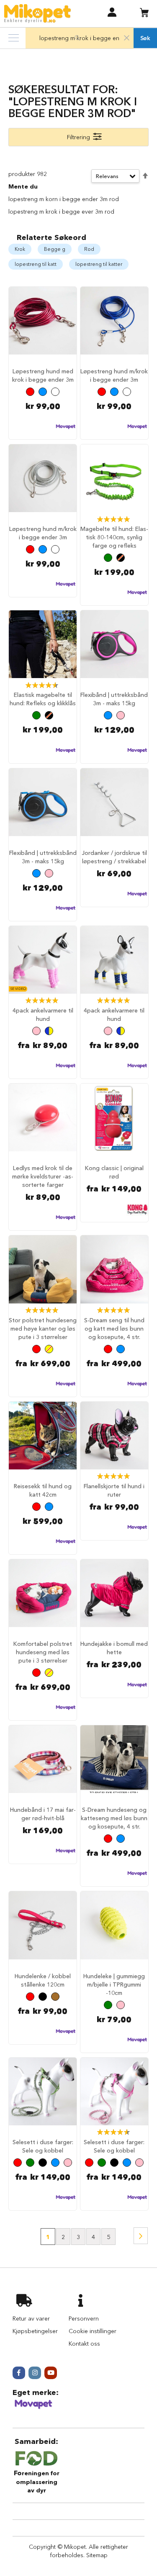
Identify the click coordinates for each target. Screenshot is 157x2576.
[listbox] (43, 393)
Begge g (55, 249)
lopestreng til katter (99, 264)
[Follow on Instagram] (35, 2373)
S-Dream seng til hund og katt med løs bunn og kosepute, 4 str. (114, 1329)
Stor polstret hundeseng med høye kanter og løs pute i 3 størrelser (43, 1329)
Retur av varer (31, 2318)
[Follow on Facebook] (19, 2373)
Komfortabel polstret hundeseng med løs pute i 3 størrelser (43, 1652)
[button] (112, 12)
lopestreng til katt (36, 264)
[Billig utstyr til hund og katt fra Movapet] (33, 2408)
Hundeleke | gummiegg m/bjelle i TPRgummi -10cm (114, 1984)
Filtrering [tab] (78, 137)
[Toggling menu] (14, 38)
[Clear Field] (127, 38)
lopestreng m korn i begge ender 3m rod (64, 199)
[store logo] (37, 14)
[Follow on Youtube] (51, 2373)
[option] (30, 392)
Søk (145, 38)
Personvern (84, 2318)
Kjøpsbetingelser (35, 2331)
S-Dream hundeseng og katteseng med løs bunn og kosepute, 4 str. (114, 1818)
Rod (89, 249)
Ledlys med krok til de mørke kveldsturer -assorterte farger (43, 1176)
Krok (20, 249)
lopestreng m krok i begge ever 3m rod (61, 212)
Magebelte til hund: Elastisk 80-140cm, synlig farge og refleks (114, 537)
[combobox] (80, 38)
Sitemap (97, 2555)
